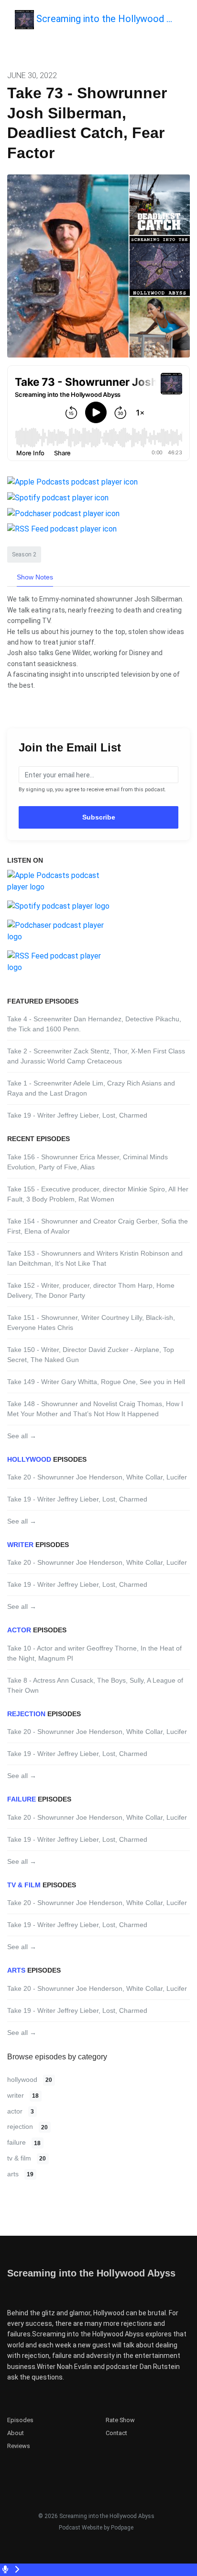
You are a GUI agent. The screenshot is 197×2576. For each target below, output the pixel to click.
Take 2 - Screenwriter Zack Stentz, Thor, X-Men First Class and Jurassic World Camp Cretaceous (96, 1056)
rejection (26, 1714)
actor (19, 1630)
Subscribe (99, 817)
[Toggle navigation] (182, 22)
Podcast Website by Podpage (96, 2528)
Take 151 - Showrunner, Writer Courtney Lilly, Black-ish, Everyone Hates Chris (91, 1323)
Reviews (19, 2446)
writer (20, 1545)
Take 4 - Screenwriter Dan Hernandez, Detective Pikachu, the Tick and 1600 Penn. (94, 1024)
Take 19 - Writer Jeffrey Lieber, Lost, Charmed (77, 1115)
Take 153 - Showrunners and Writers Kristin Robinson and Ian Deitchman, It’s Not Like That (95, 1258)
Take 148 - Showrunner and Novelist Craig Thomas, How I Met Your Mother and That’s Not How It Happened (95, 1409)
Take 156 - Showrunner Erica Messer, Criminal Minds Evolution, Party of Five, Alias (88, 1162)
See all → (22, 1436)
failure (22, 1799)
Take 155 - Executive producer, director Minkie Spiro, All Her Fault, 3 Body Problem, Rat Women (98, 1194)
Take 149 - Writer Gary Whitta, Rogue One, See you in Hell (96, 1382)
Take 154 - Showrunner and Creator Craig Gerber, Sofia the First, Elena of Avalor (98, 1226)
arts (16, 1970)
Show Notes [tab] (35, 577)
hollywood (29, 1459)
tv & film (24, 1885)
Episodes (20, 2420)
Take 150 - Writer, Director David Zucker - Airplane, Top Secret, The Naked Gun (91, 1355)
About (16, 2433)
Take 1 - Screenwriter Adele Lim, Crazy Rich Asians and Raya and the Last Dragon (91, 1088)
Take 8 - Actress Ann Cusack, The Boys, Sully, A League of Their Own (95, 1685)
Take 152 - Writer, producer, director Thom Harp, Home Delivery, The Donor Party (91, 1290)
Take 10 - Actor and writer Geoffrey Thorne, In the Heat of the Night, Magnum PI (94, 1653)
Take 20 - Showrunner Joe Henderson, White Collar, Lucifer (97, 1477)
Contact (116, 2433)
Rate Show (120, 2420)
